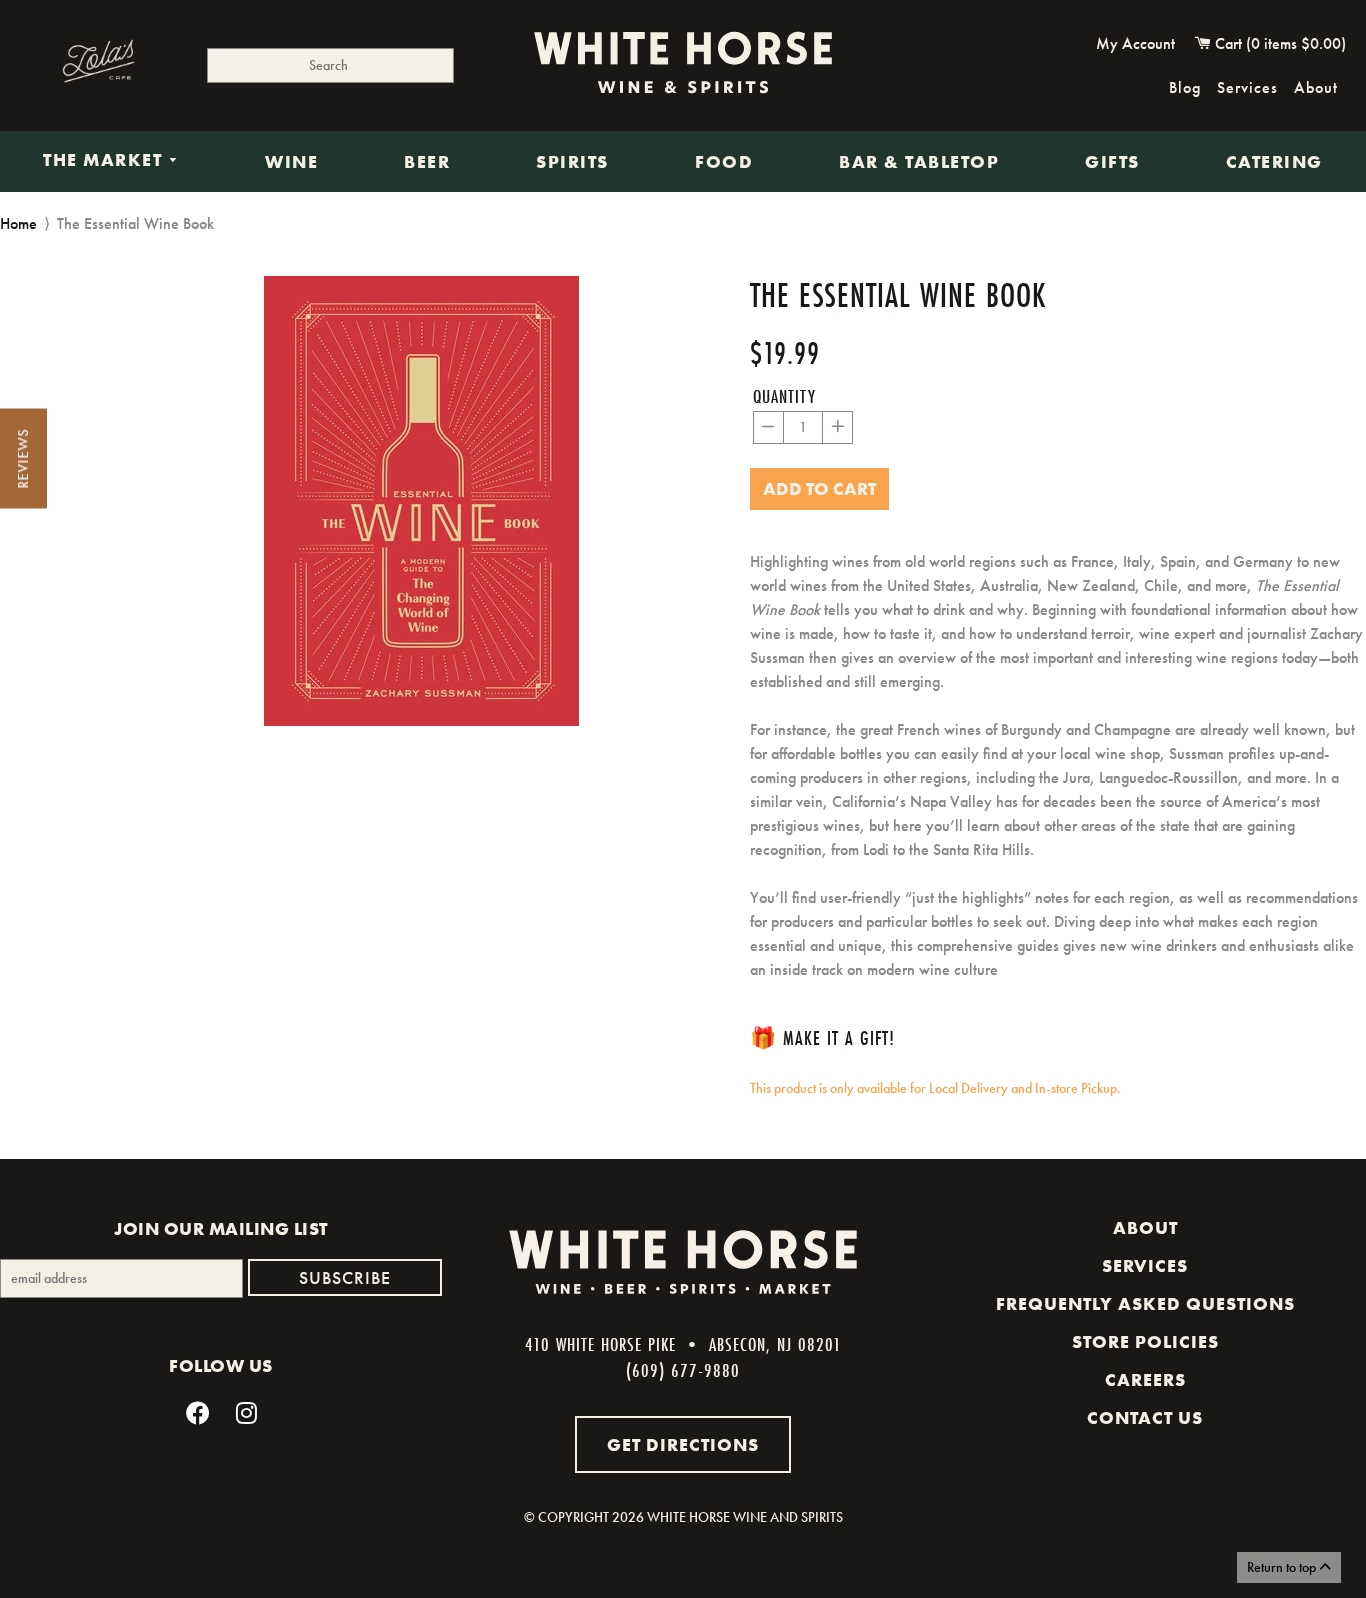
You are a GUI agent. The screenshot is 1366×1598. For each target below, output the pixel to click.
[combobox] (331, 65)
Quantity (784, 396)
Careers (1145, 1380)
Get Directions (683, 1444)
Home (18, 223)
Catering (1274, 162)
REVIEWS (23, 459)
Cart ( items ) (1278, 43)
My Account (1135, 43)
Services (1247, 87)
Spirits (572, 162)
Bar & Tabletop (919, 162)
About (1316, 87)
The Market (105, 161)
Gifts (1112, 162)
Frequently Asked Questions (1145, 1304)
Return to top (1283, 1567)
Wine (291, 162)
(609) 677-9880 (683, 1370)
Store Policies (1145, 1342)
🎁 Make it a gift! (822, 1037)
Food (724, 162)
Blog (1185, 87)
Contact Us (1145, 1418)
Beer (427, 162)
